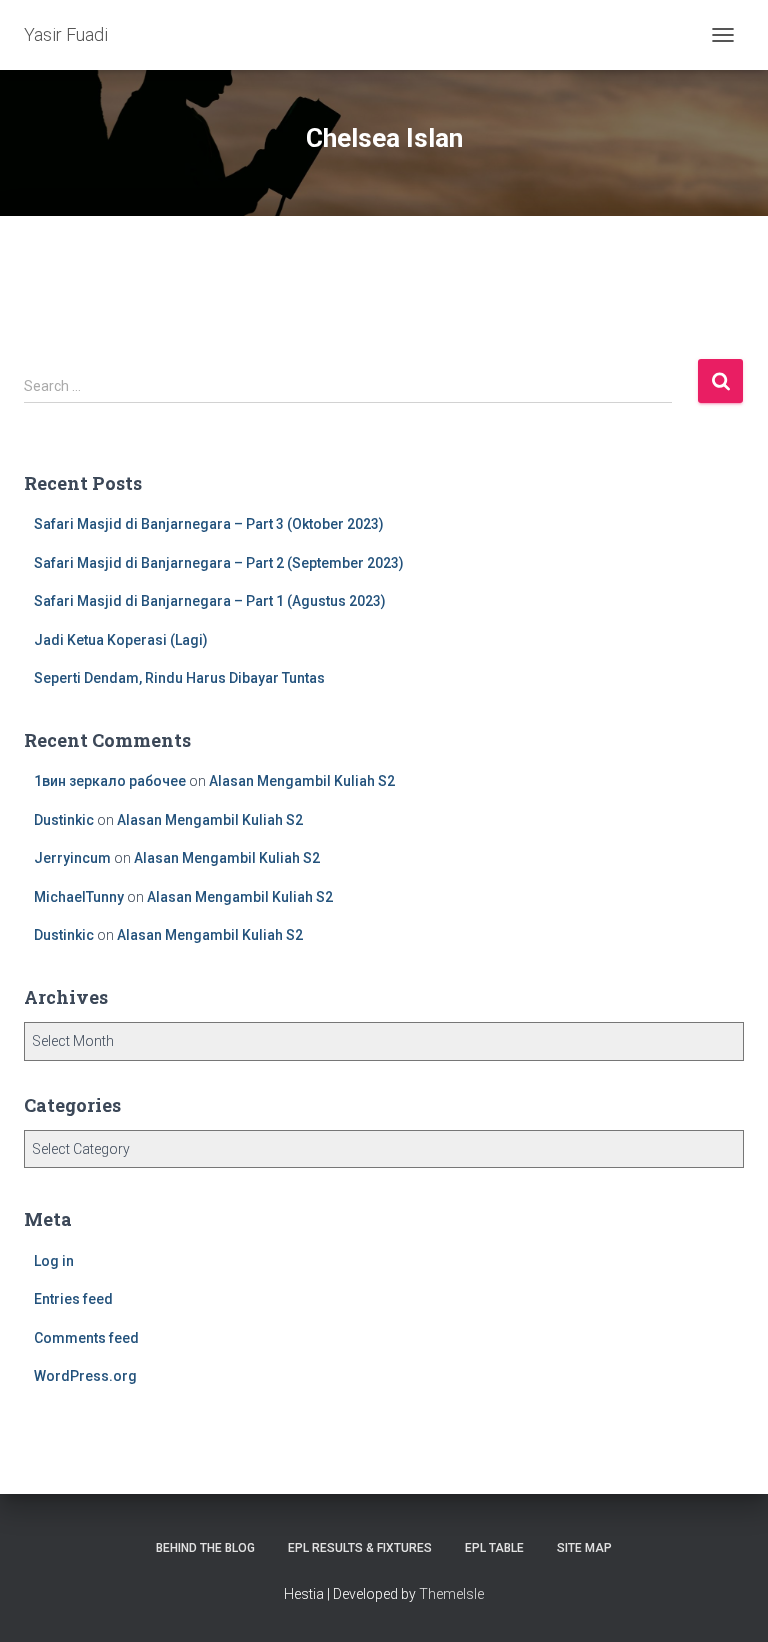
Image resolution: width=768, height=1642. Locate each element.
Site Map (584, 1548)
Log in (54, 1261)
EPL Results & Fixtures (360, 1548)
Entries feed (73, 1299)
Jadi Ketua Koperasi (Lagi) (121, 640)
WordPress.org (85, 1376)
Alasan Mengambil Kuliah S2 (302, 781)
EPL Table (494, 1548)
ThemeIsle (451, 1594)
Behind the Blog (205, 1548)
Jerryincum (72, 858)
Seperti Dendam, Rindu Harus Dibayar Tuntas (179, 678)
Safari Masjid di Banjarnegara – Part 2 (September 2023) (219, 563)
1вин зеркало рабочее (110, 781)
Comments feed (86, 1338)
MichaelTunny (79, 897)
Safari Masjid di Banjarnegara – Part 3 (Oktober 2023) (209, 524)
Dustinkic (64, 820)
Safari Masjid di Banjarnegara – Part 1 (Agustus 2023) (210, 601)
